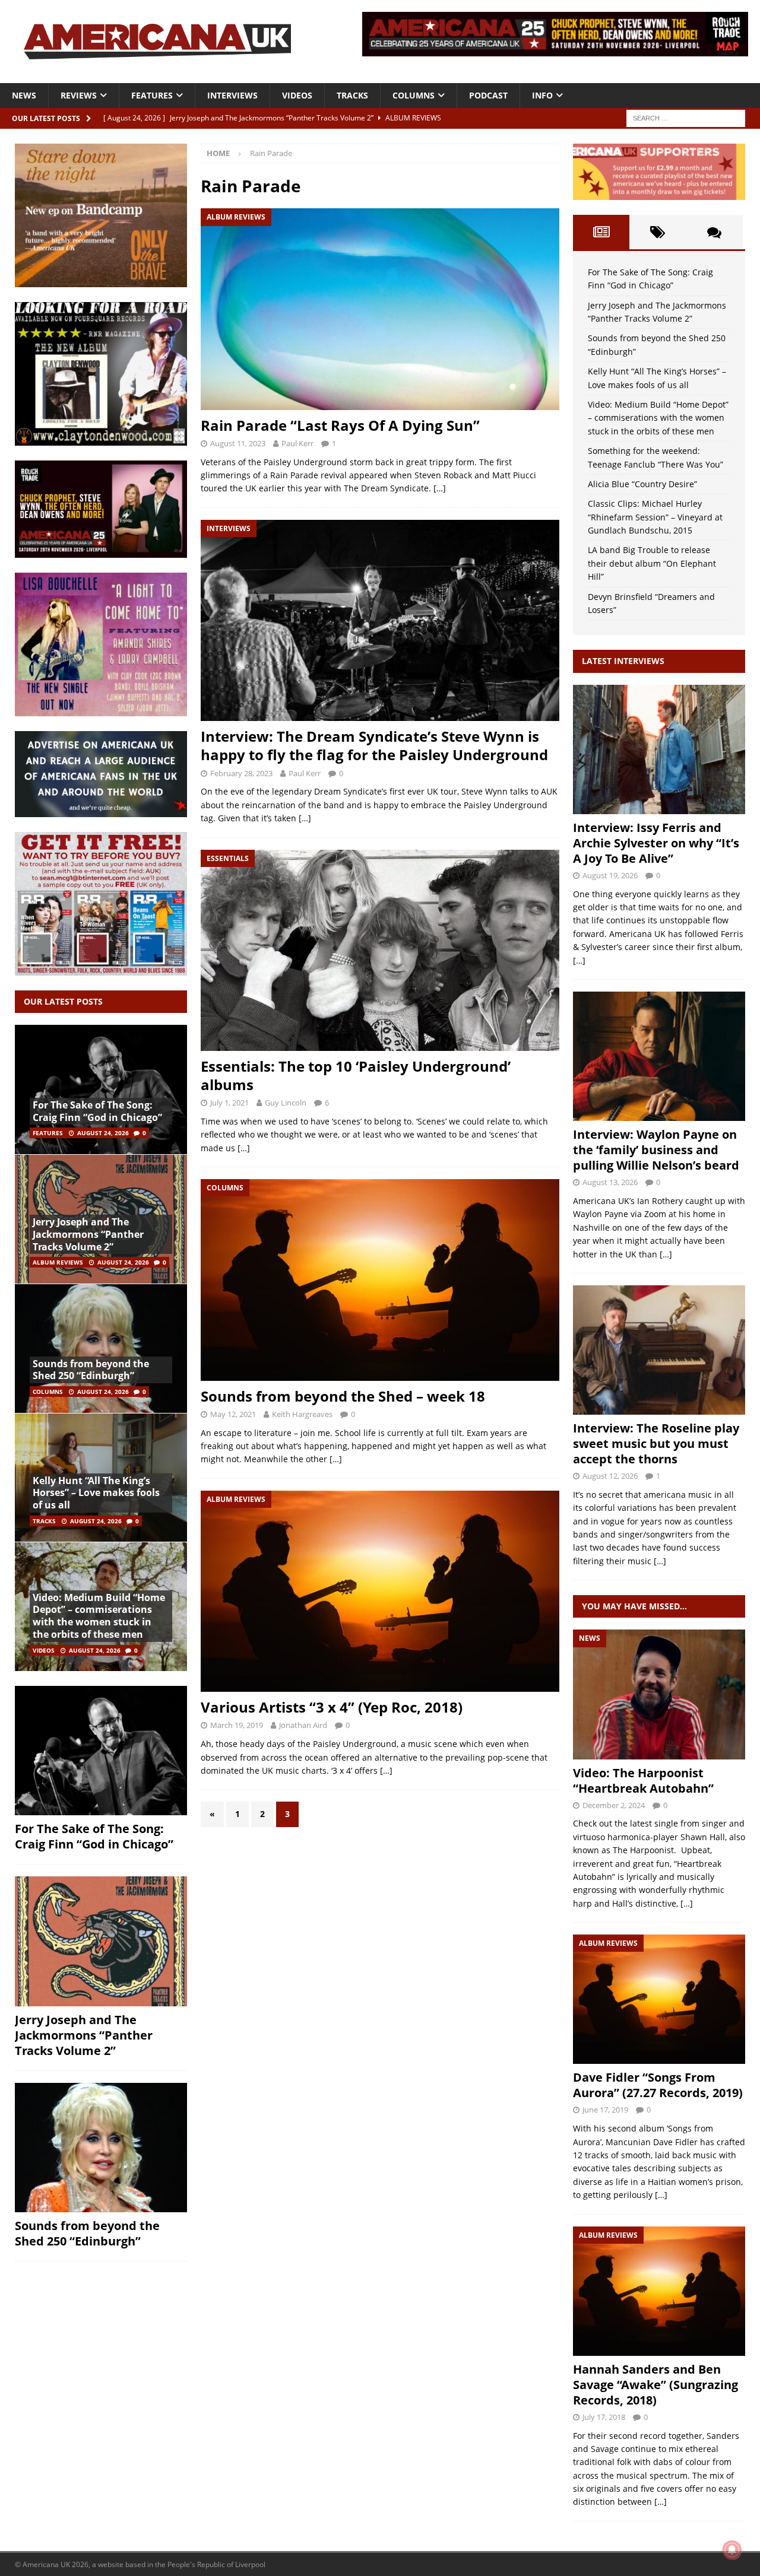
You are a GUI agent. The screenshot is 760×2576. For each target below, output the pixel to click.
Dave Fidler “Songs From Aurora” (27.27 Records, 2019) (658, 2085)
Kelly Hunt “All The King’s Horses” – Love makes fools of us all (96, 1493)
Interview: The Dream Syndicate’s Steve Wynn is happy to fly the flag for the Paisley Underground (374, 745)
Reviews (79, 95)
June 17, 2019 (605, 2110)
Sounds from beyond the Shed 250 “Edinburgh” (91, 1370)
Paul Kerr (297, 443)
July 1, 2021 (229, 1103)
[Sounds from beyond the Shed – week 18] (380, 1280)
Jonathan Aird (303, 1725)
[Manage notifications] (732, 2550)
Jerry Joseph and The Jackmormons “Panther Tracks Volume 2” (88, 1234)
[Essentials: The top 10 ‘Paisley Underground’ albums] (380, 950)
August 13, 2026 (610, 1182)
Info (542, 95)
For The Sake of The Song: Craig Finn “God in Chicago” (97, 1111)
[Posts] (601, 232)
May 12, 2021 (233, 1414)
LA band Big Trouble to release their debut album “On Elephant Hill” (652, 563)
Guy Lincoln (286, 1103)
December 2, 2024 (614, 1805)
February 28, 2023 (241, 773)
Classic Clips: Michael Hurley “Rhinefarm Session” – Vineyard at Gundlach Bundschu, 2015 (655, 517)
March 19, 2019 (237, 1725)
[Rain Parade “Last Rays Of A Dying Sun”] (380, 309)
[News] (659, 1694)
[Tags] (658, 232)
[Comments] (715, 232)
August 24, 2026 (103, 1133)
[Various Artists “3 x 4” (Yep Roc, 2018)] (380, 1591)
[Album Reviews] (659, 1999)
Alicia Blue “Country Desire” (642, 484)
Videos (297, 95)
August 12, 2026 (610, 1476)
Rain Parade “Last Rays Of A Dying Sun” (340, 425)
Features (152, 95)
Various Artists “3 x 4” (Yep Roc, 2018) (332, 1707)
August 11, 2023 (238, 443)
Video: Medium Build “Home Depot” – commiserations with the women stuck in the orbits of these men (99, 1616)
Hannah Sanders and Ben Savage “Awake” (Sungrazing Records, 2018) (655, 2385)
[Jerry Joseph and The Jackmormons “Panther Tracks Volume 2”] (101, 1941)
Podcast (488, 95)
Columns (414, 95)
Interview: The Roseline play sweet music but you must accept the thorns (656, 1443)
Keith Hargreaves (302, 1414)
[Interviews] (659, 749)
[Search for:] (686, 117)
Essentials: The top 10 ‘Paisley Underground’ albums (356, 1075)
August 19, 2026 (610, 875)
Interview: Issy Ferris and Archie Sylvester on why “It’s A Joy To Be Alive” (656, 843)
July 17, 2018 (604, 2417)
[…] (440, 488)
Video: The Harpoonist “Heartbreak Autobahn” (643, 1781)
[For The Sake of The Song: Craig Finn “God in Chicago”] (101, 1090)
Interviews (232, 95)
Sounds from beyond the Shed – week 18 (343, 1396)
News (24, 95)
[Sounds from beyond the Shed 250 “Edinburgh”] (101, 1348)
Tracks (352, 95)
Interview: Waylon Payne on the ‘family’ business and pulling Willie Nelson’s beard (656, 1150)
